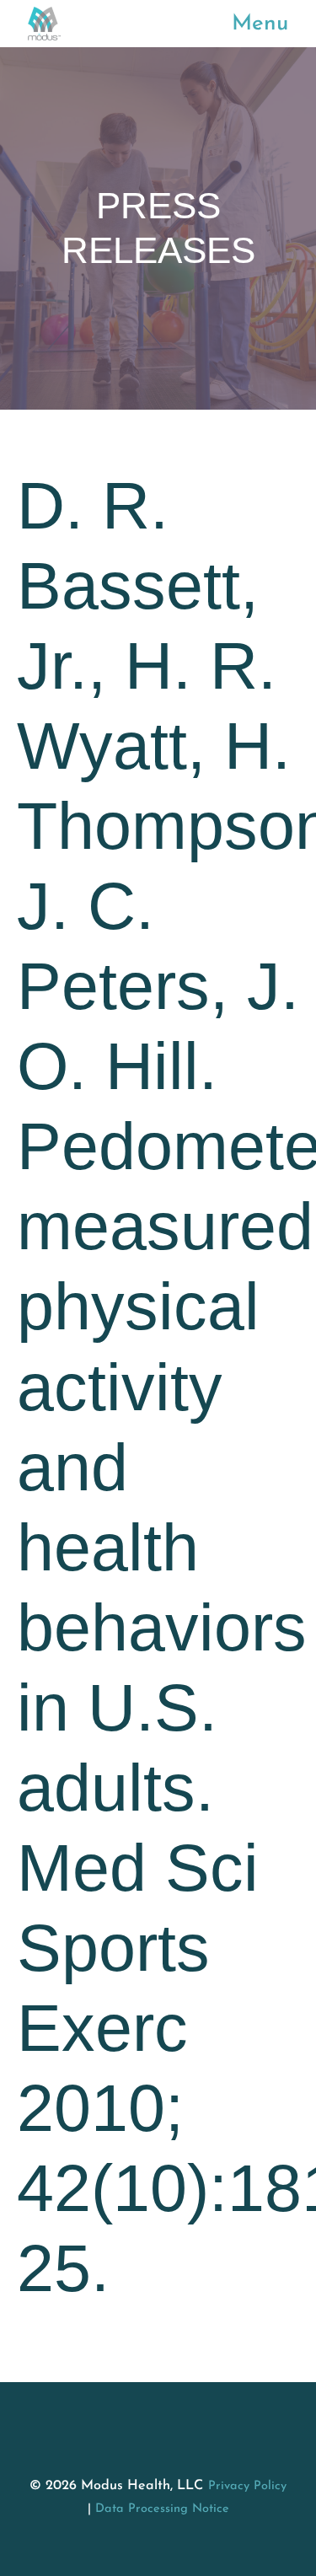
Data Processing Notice (162, 2509)
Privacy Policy (247, 2486)
